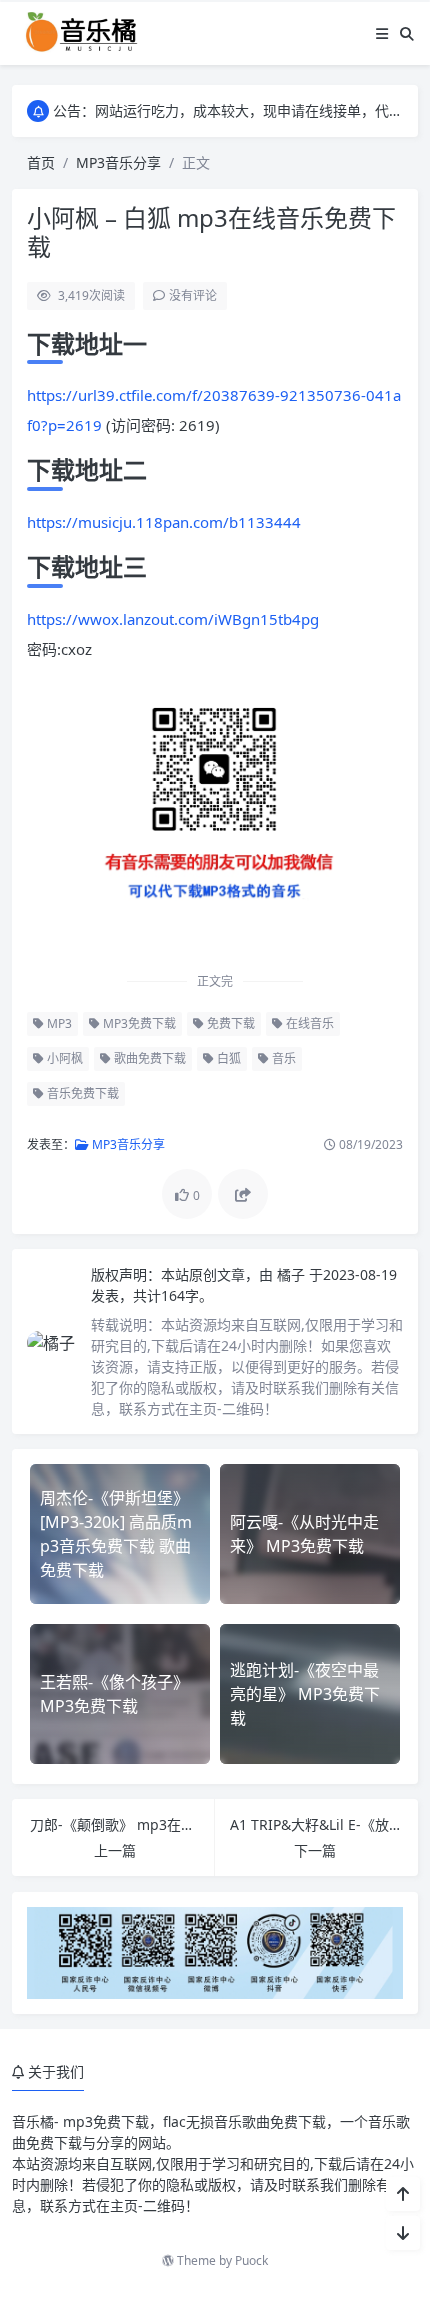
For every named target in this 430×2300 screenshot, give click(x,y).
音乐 (282, 1058)
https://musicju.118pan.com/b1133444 (164, 522)
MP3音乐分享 (118, 162)
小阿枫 (63, 1058)
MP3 (58, 1023)
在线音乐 (308, 1023)
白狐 (227, 1058)
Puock (251, 2260)
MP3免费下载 (138, 1023)
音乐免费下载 (81, 1093)
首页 (41, 162)
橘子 (293, 1274)
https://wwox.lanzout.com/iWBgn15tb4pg (173, 619)
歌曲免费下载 (148, 1058)
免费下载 (229, 1023)
